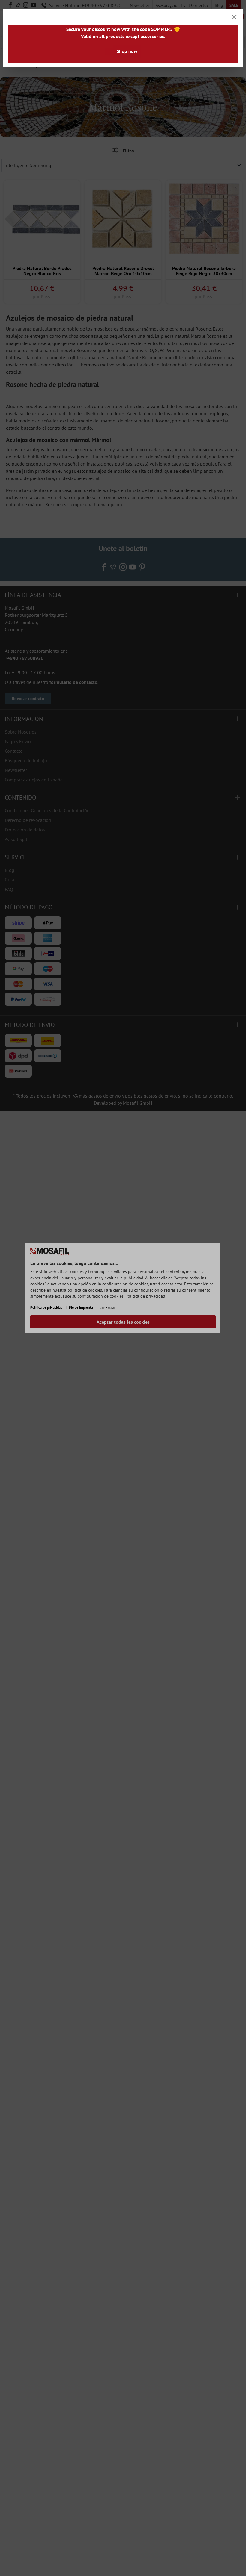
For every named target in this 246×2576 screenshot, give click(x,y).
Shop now (127, 51)
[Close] (234, 17)
